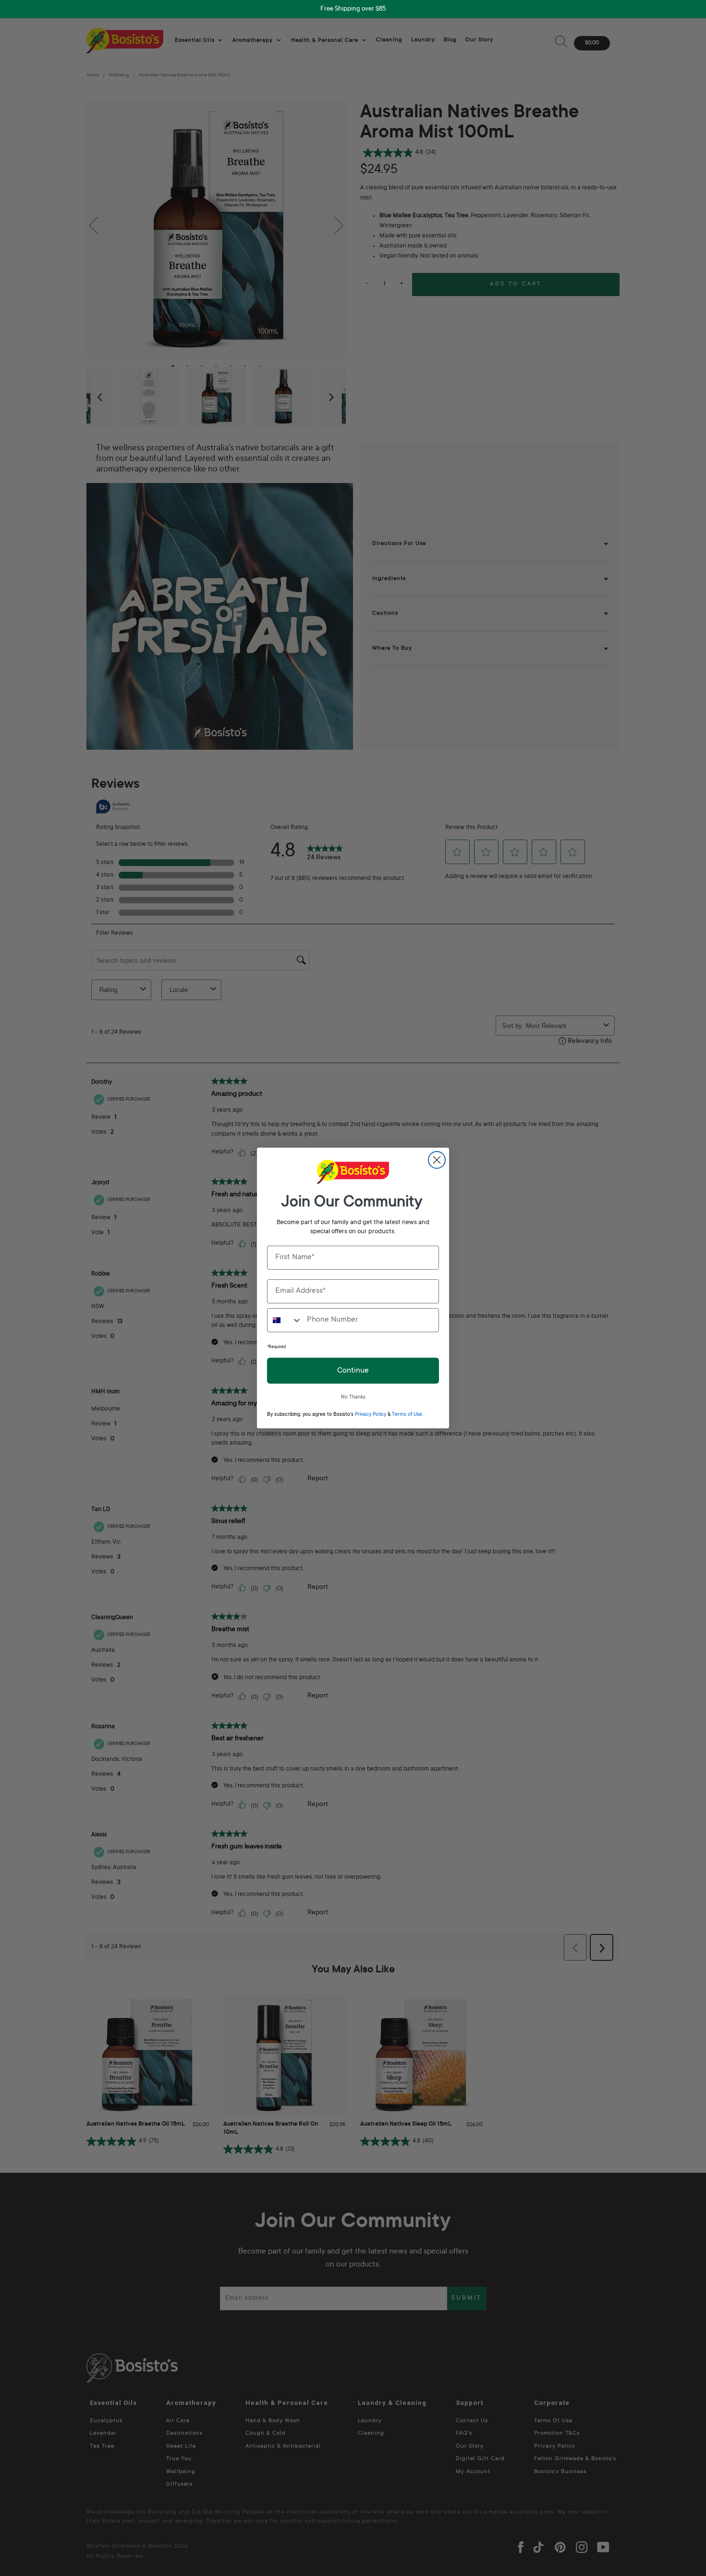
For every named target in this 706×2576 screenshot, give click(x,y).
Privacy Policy (371, 1415)
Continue (353, 1371)
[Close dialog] (437, 1160)
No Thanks (353, 1398)
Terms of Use (407, 1415)
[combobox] (285, 1320)
